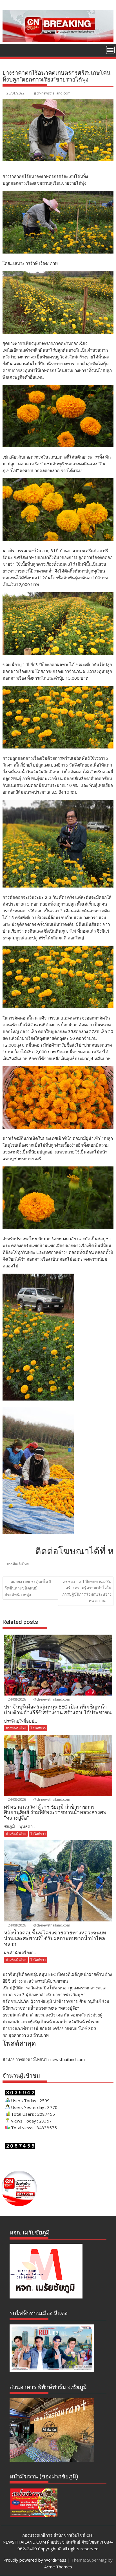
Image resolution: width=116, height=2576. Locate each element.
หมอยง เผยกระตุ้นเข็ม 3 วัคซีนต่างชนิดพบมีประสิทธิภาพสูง (28, 1588)
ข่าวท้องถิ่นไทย (18, 1564)
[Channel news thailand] (58, 40)
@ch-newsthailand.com (52, 93)
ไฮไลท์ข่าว (38, 1728)
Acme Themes (58, 2567)
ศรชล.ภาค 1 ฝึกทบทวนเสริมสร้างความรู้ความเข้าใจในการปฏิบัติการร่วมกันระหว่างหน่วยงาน (87, 1591)
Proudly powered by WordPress (35, 2560)
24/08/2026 (16, 1699)
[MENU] (110, 50)
